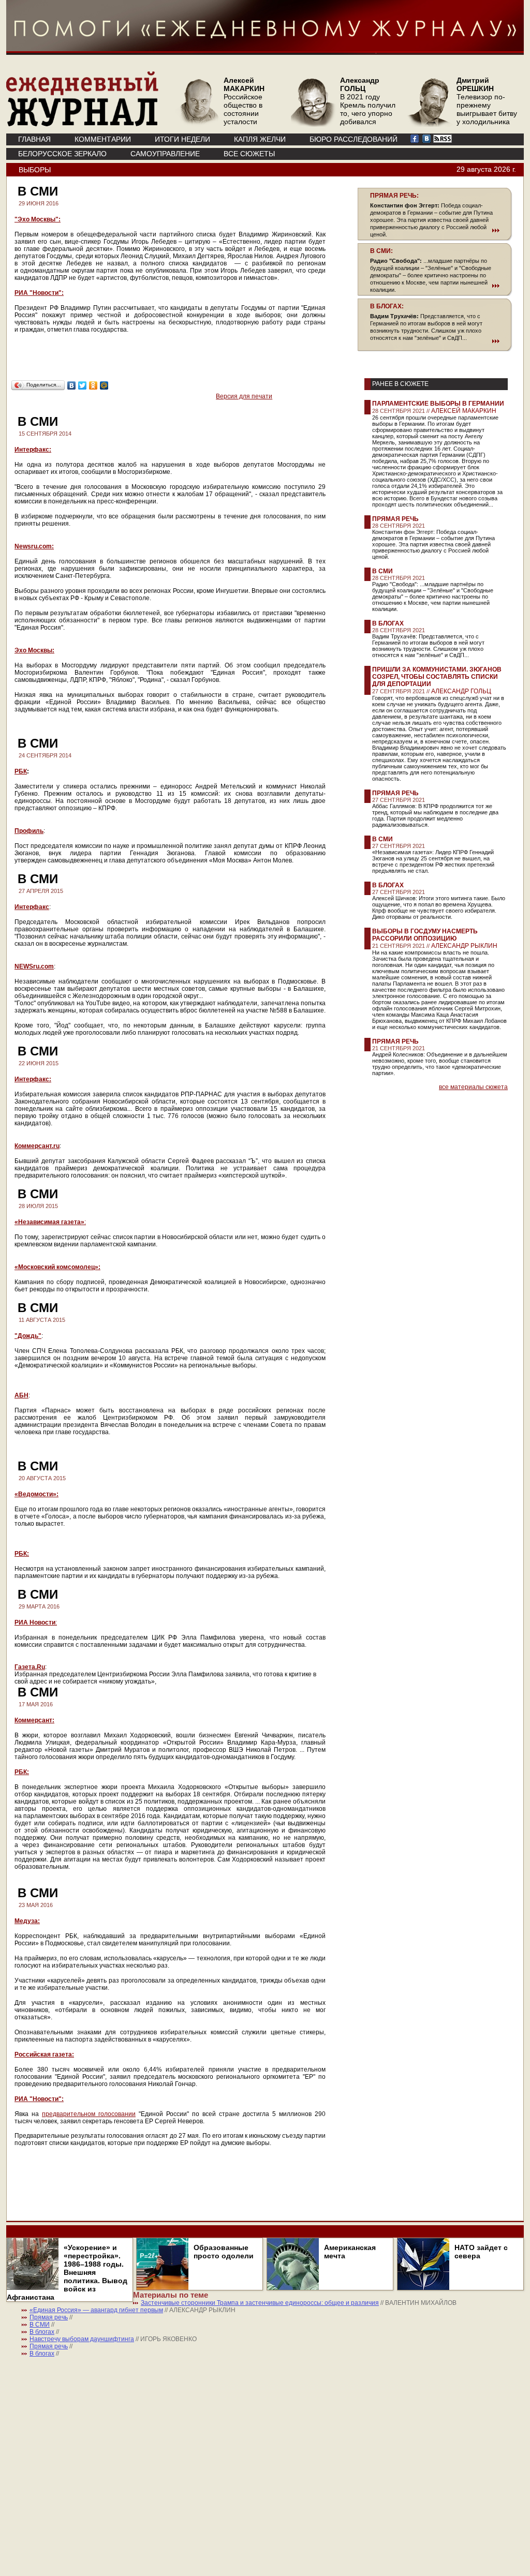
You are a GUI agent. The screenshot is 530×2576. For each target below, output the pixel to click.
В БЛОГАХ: (387, 306)
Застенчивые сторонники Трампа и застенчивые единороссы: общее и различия (260, 2303)
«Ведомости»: (36, 1494)
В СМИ (382, 571)
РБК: (22, 1554)
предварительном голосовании (89, 2114)
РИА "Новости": (39, 293)
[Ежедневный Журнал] (82, 124)
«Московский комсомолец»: (57, 1267)
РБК (21, 771)
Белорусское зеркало (62, 154)
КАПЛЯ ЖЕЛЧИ (260, 139)
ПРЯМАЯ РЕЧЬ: (394, 196)
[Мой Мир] (104, 385)
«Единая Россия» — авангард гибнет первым (96, 2310)
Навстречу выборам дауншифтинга (82, 2339)
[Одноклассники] (93, 385)
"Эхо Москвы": (38, 219)
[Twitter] (83, 385)
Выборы (35, 170)
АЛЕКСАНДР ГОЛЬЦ (461, 691)
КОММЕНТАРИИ (103, 139)
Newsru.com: (34, 546)
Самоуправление (165, 154)
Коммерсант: (34, 1720)
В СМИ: (381, 251)
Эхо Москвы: (34, 650)
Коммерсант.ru (37, 1146)
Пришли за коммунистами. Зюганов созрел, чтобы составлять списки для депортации (437, 677)
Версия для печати (244, 396)
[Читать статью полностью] (435, 230)
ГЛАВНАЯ (34, 139)
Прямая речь (395, 519)
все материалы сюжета (473, 1087)
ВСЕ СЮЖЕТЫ (249, 154)
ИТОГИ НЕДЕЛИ (182, 139)
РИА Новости (35, 1622)
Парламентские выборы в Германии (438, 404)
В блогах (388, 623)
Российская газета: (44, 2054)
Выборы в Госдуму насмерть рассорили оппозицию (425, 935)
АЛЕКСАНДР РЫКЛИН (464, 946)
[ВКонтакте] (72, 385)
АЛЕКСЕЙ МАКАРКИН (464, 411)
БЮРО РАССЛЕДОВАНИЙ (354, 139)
